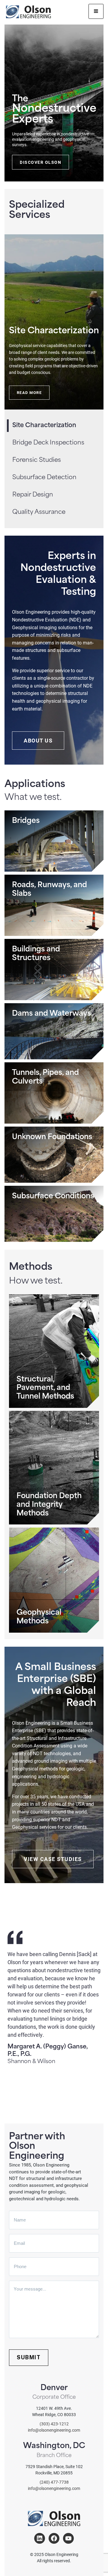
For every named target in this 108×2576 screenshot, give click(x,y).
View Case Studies (53, 1859)
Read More (29, 392)
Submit (29, 2357)
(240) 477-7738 (54, 2482)
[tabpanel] (54, 322)
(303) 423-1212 (54, 2424)
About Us (38, 740)
